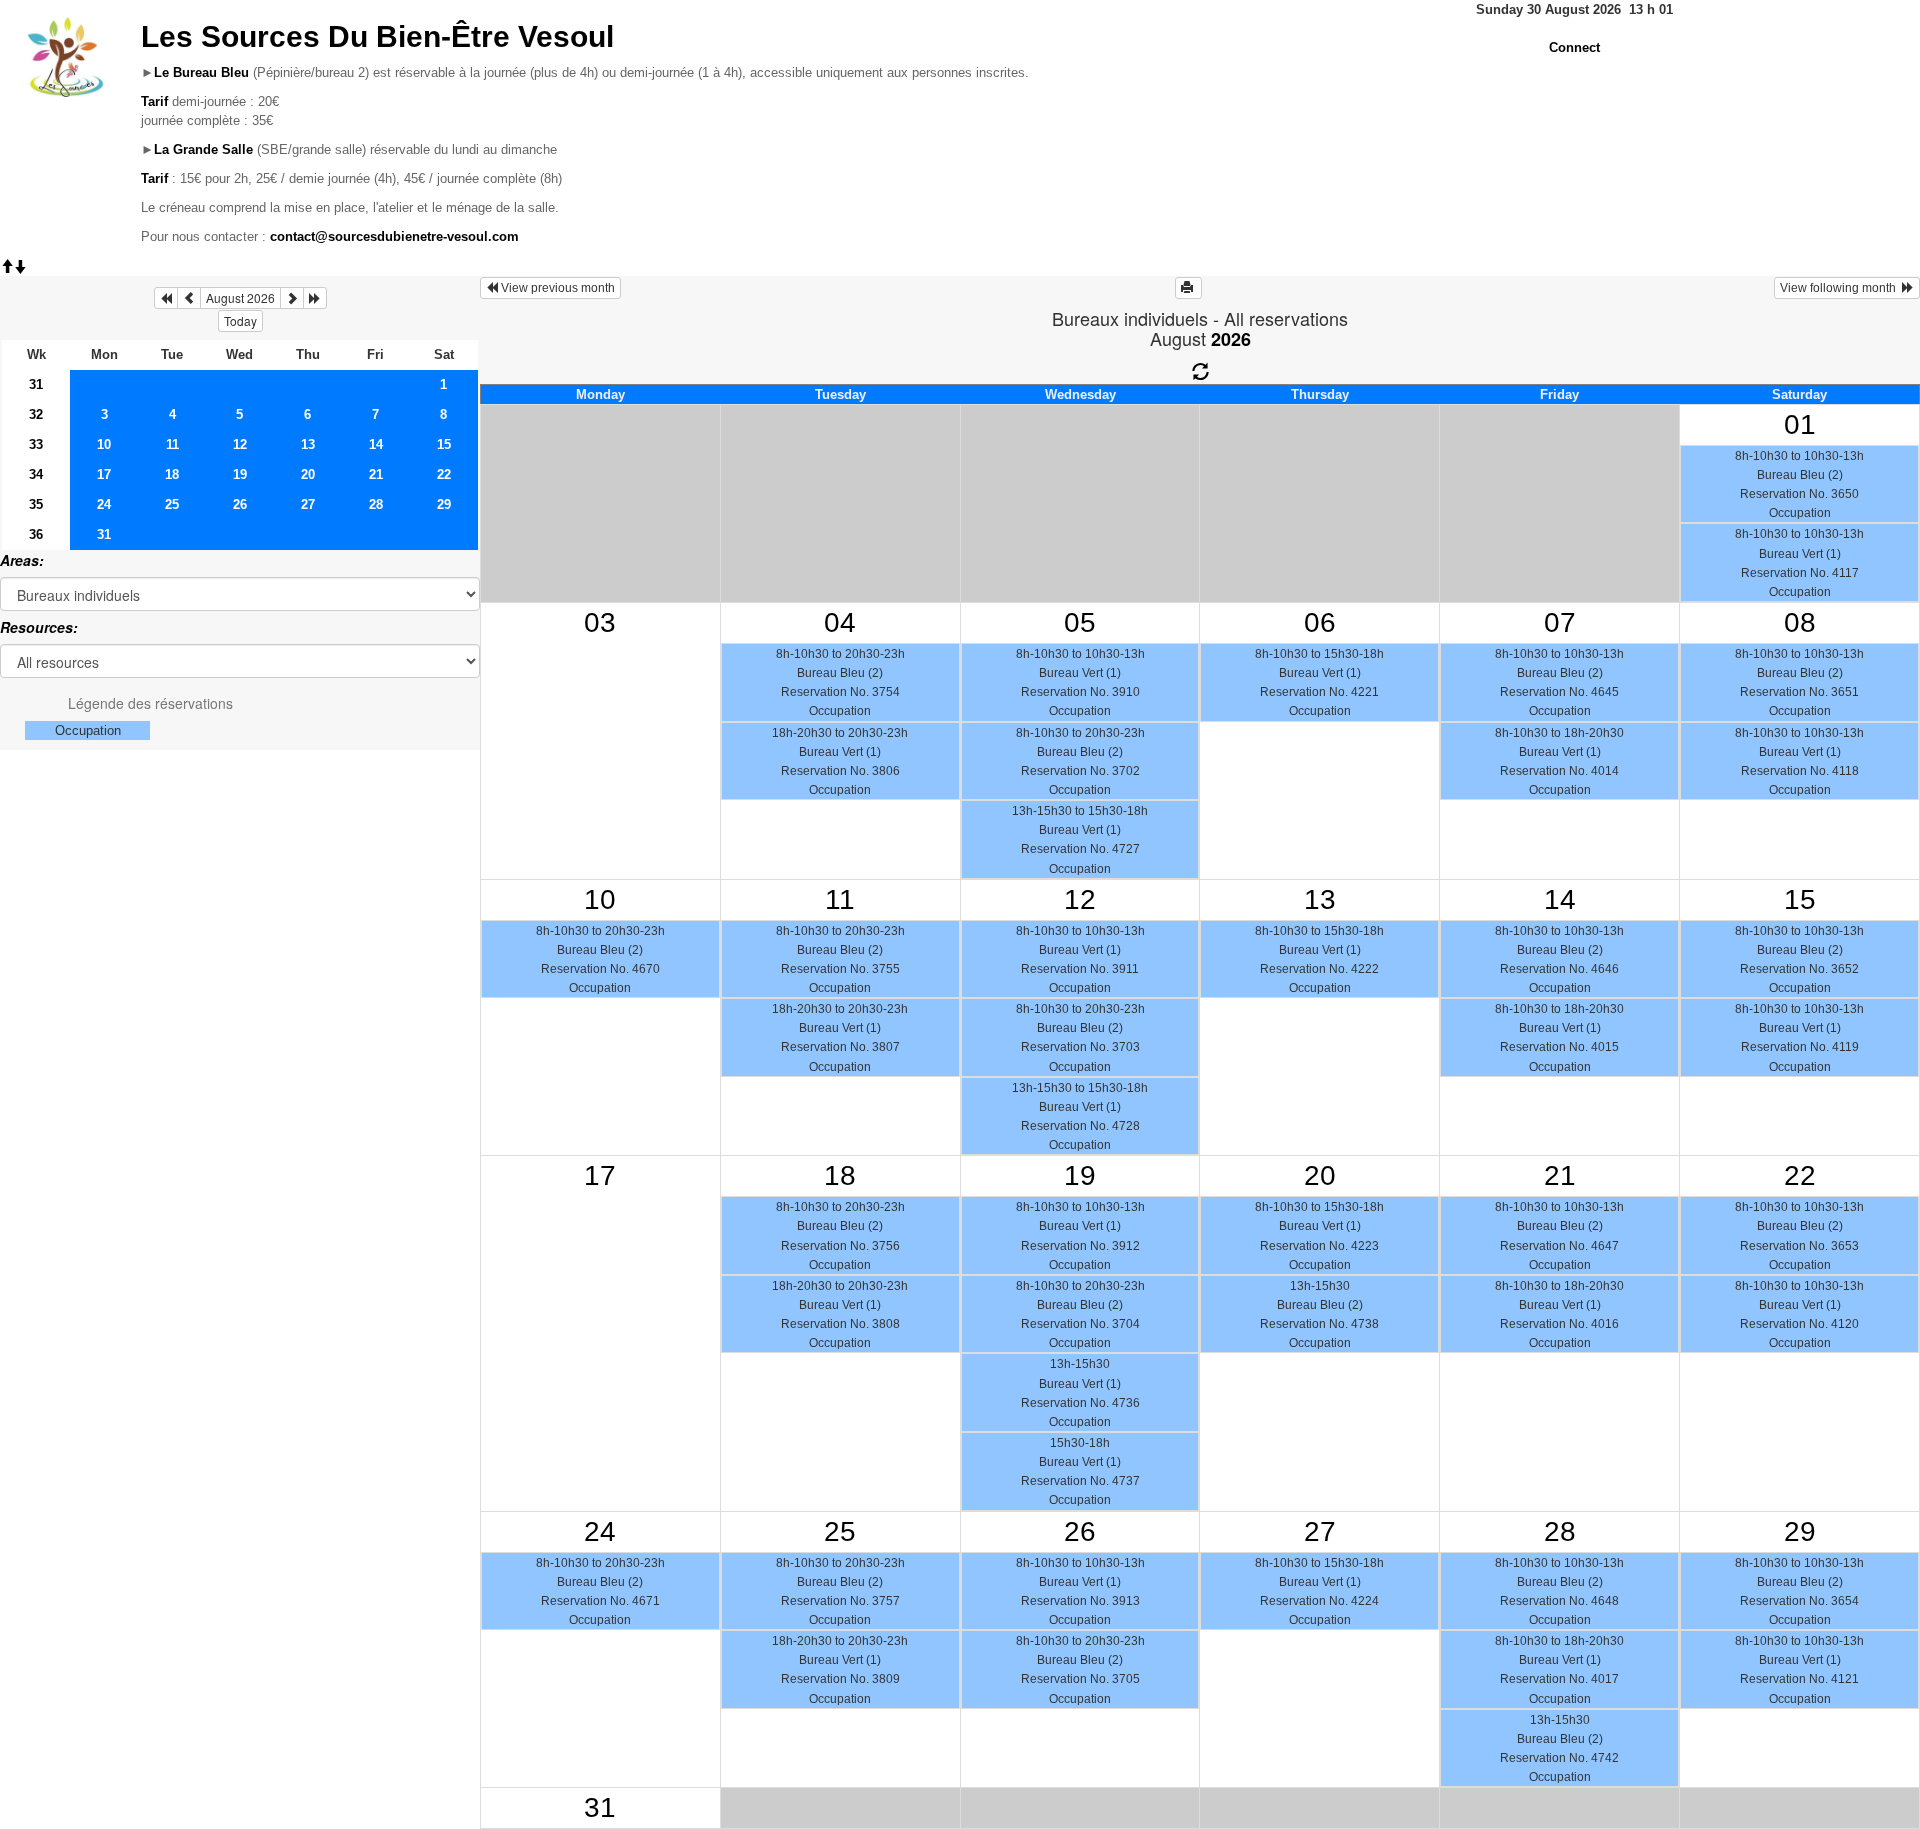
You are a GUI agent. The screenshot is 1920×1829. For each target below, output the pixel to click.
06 (1320, 622)
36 (36, 534)
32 (36, 414)
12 (240, 444)
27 (308, 504)
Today (240, 320)
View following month (1841, 288)
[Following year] (315, 298)
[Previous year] (166, 298)
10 (104, 444)
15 (444, 444)
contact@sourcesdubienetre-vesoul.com (394, 236)
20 (308, 474)
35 (36, 504)
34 (36, 474)
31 (36, 384)
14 (376, 444)
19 (240, 474)
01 (1800, 424)
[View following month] (292, 298)
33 (36, 444)
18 (172, 474)
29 (444, 504)
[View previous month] (189, 298)
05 (1080, 622)
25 (172, 504)
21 (376, 474)
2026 (1231, 339)
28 (376, 504)
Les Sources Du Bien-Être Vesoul (377, 36)
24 (104, 504)
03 (600, 622)
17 (104, 474)
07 (1560, 622)
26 (240, 504)
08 (1800, 622)
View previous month (556, 288)
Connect (1574, 47)
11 (172, 444)
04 (840, 622)
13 (308, 444)
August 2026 (240, 297)
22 (444, 474)
